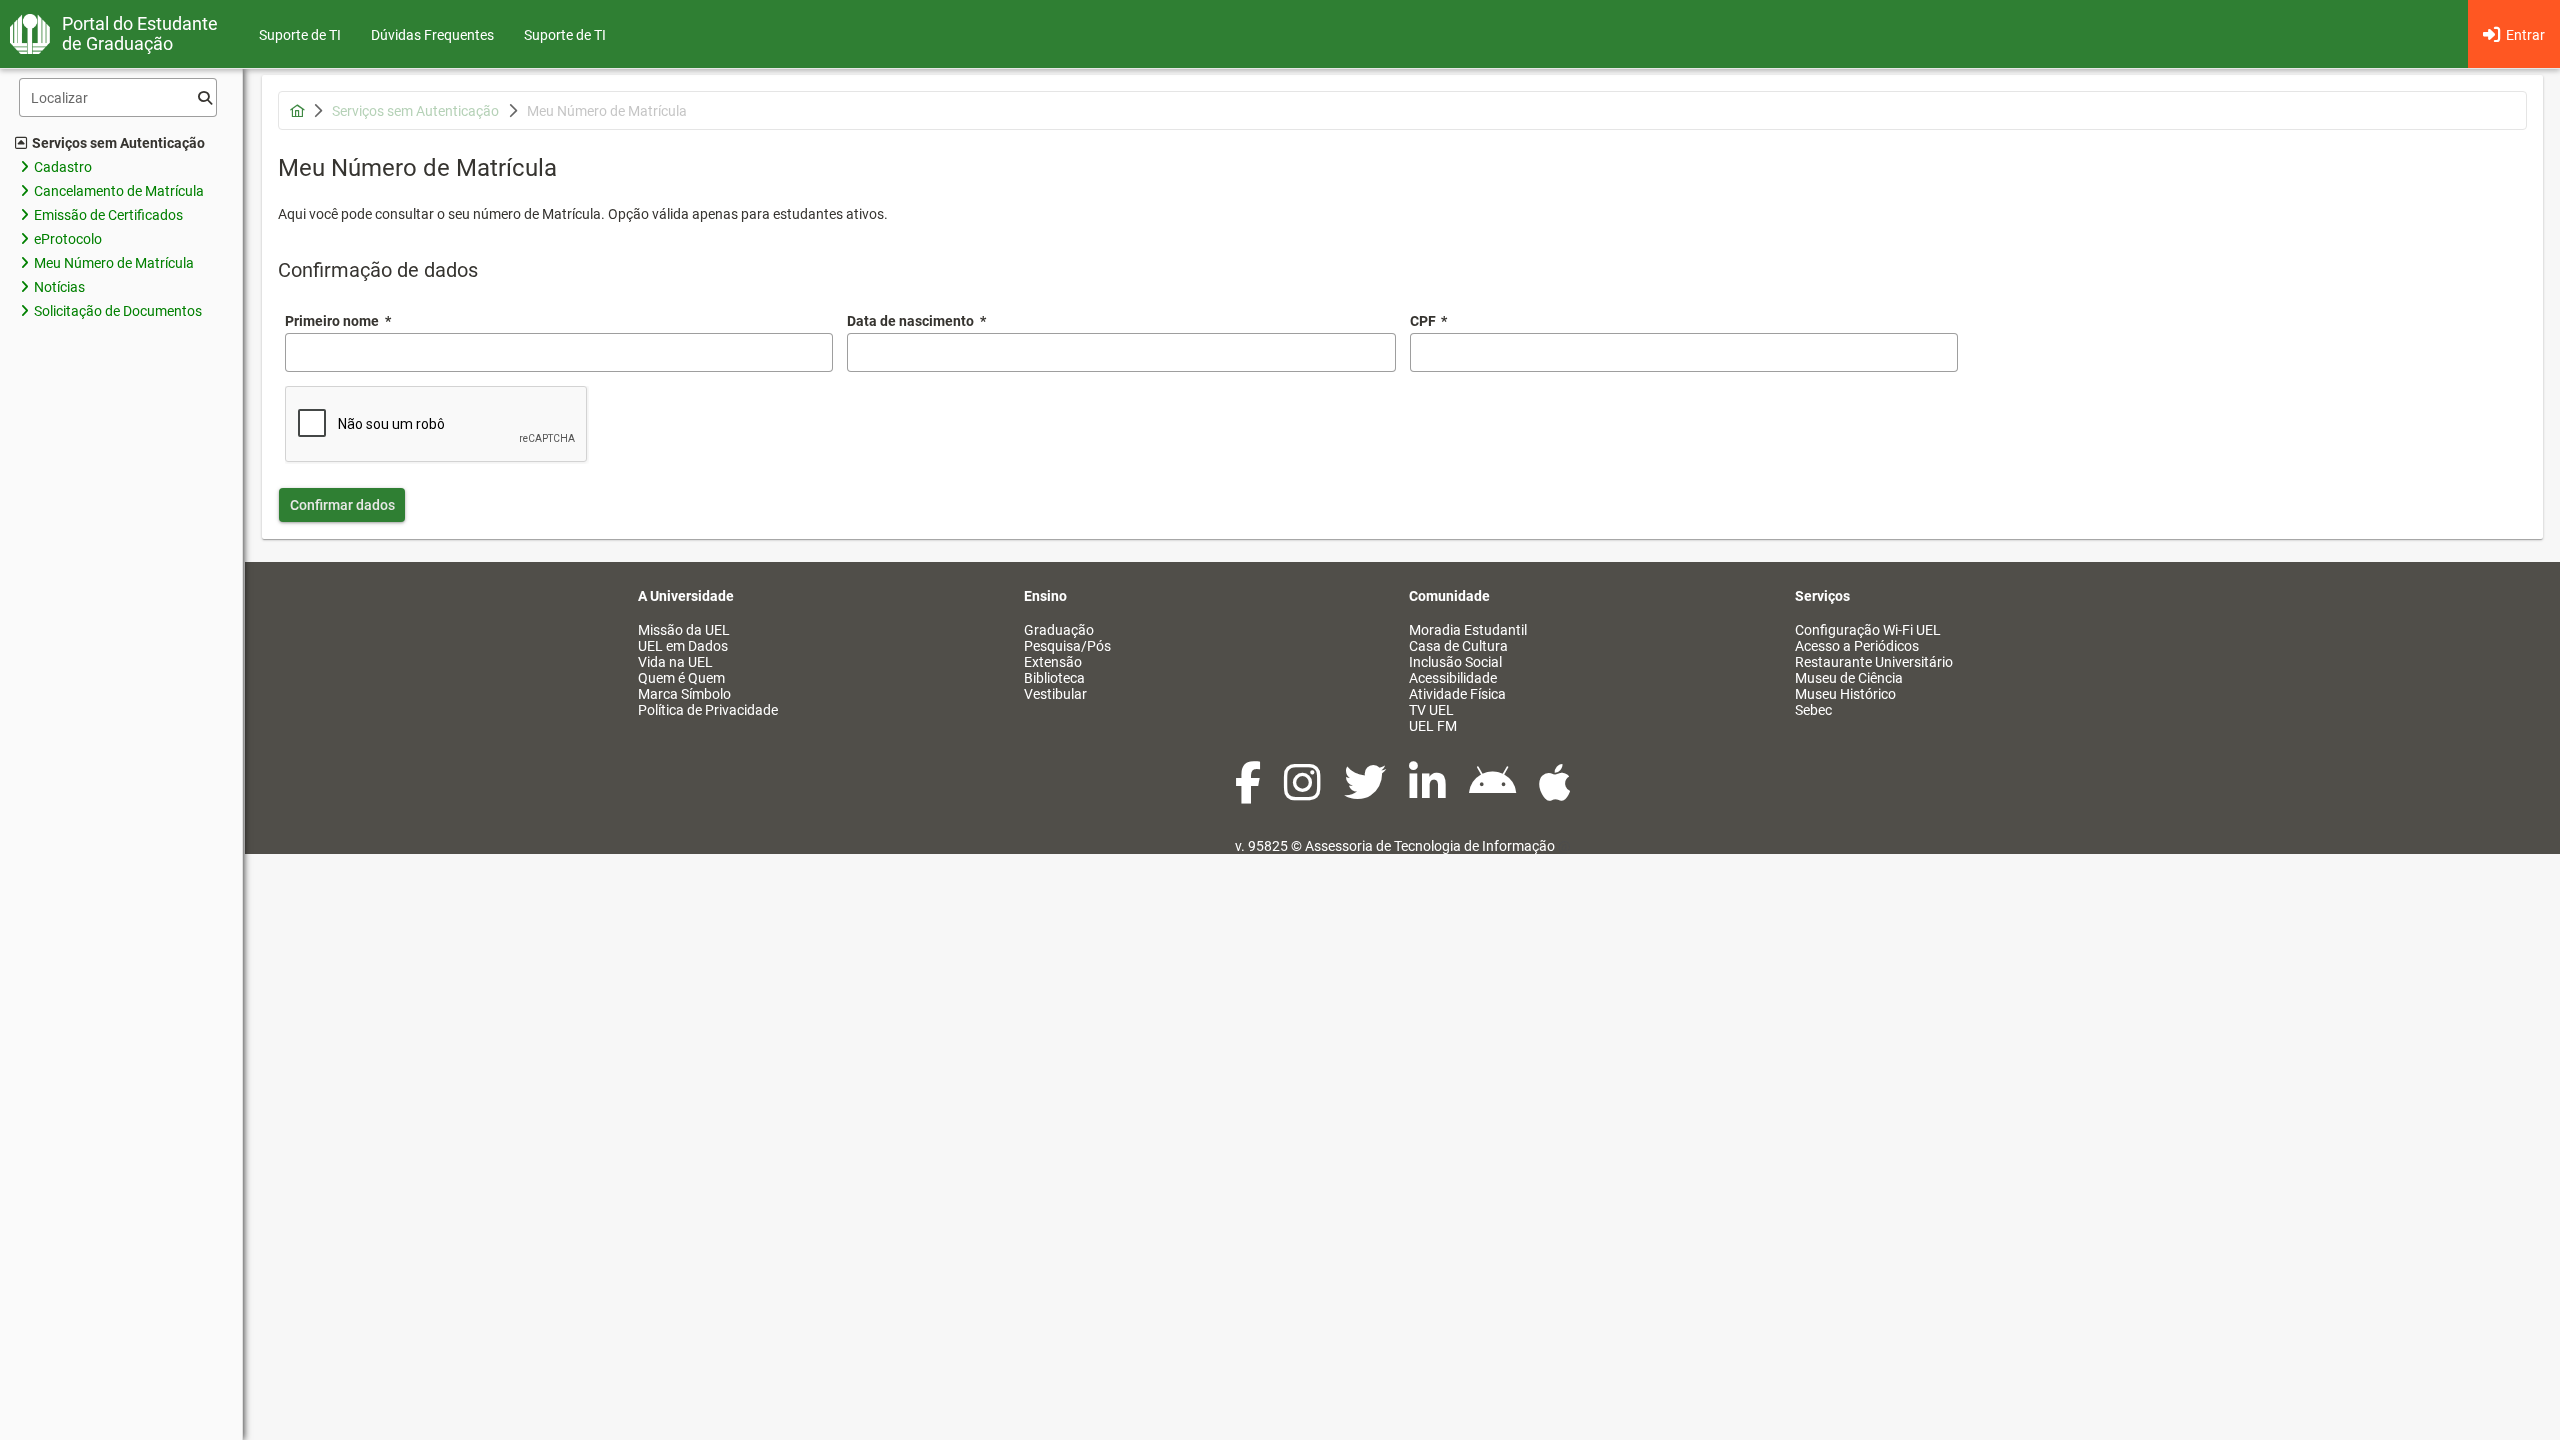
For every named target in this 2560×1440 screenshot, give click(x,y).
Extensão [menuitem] (1053, 662)
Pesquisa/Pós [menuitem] (1067, 646)
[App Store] (1555, 793)
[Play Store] (1494, 793)
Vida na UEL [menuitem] (675, 662)
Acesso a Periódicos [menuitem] (1857, 646)
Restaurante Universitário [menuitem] (1874, 662)
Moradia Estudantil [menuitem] (1468, 630)
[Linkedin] (1429, 793)
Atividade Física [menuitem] (1457, 694)
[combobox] (1121, 352)
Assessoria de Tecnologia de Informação (1430, 846)
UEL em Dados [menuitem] (683, 646)
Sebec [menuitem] (1813, 710)
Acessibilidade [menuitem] (1453, 678)
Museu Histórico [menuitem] (1845, 694)
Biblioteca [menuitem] (1054, 678)
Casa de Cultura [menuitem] (1458, 646)
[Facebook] (1249, 793)
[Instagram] (1304, 793)
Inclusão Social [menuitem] (1455, 662)
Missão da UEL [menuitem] (684, 630)
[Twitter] (1366, 793)
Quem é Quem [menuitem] (681, 678)
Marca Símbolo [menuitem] (684, 694)
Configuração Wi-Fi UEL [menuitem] (1868, 630)
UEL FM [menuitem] (1433, 726)
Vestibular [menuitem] (1055, 694)
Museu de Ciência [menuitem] (1849, 678)
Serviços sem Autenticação (118, 143)
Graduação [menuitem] (1059, 630)
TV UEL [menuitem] (1431, 710)
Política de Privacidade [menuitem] (708, 710)
